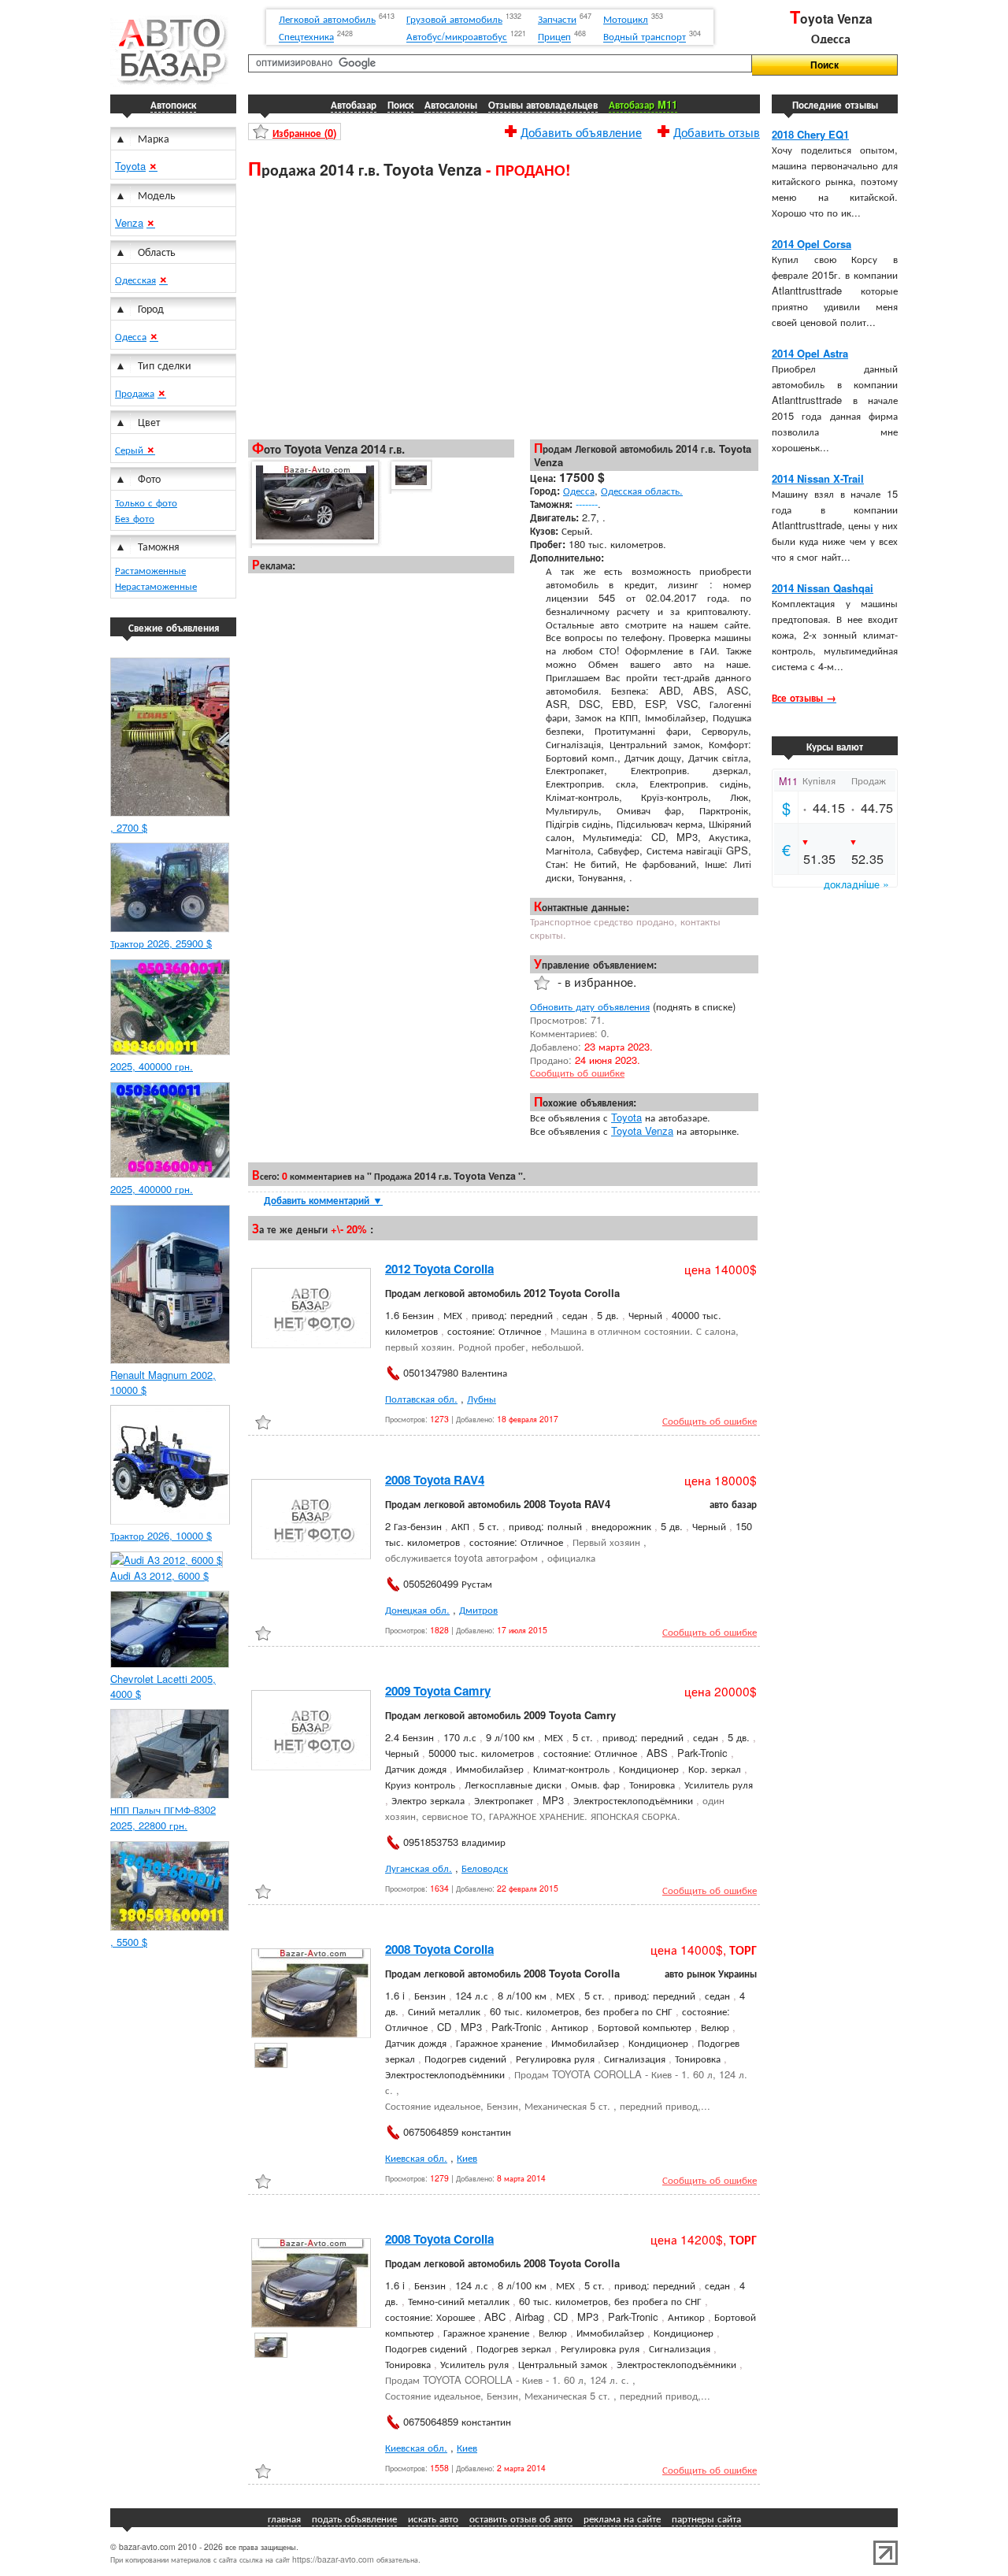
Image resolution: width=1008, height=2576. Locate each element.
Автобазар (354, 104)
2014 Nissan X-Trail (818, 478)
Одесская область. (642, 490)
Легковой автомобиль (327, 19)
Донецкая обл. (417, 1609)
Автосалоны (451, 104)
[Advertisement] (504, 308)
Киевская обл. (416, 2157)
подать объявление (354, 2518)
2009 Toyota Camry (438, 1691)
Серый (131, 449)
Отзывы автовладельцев (543, 104)
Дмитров (478, 1609)
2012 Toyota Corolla (439, 1269)
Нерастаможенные (156, 586)
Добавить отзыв (717, 130)
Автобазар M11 (643, 104)
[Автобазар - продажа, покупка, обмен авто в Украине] (169, 82)
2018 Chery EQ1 (810, 134)
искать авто (433, 2518)
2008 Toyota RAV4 (435, 1480)
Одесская (135, 279)
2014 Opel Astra (810, 353)
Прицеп (554, 37)
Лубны (482, 1398)
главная (284, 2518)
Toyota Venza (642, 1130)
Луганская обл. (419, 1868)
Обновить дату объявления (590, 1006)
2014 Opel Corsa (812, 244)
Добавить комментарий (323, 1200)
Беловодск (485, 1868)
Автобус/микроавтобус (457, 37)
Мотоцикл (626, 19)
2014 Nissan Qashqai (823, 588)
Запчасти (557, 19)
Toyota (130, 166)
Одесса (131, 336)
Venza (129, 222)
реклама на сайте (622, 2518)
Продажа (135, 393)
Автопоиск (173, 104)
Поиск (400, 104)
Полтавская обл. (421, 1398)
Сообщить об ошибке (577, 1072)
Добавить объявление (581, 130)
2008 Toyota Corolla (439, 1949)
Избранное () (304, 133)
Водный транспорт (645, 37)
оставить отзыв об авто (521, 2518)
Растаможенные (150, 570)
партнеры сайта (706, 2518)
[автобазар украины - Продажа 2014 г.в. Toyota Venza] (314, 503)
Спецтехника (306, 37)
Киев (467, 2157)
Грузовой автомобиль (454, 19)
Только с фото (146, 502)
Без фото (135, 518)
